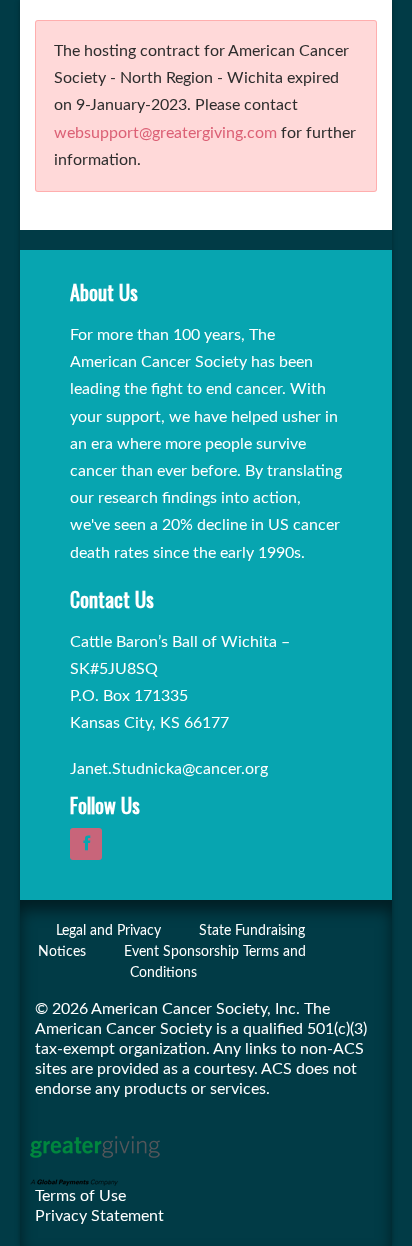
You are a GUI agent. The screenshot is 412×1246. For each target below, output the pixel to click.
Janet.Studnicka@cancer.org (169, 769)
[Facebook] (91, 844)
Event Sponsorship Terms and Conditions (215, 962)
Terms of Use (80, 1196)
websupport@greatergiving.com (165, 133)
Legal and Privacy (108, 931)
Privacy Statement (99, 1216)
